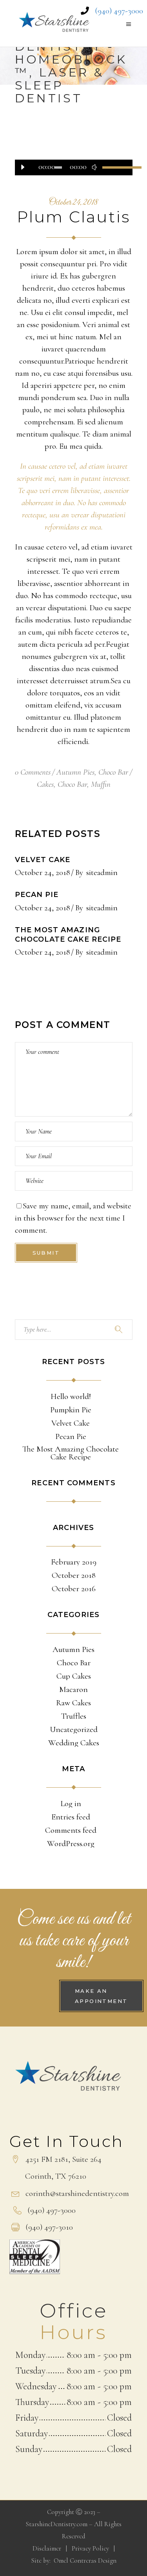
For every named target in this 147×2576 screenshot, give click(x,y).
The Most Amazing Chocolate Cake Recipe (68, 935)
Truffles (74, 1716)
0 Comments (33, 772)
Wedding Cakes (74, 1743)
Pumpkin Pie (71, 1410)
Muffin (101, 784)
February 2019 (74, 1562)
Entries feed (71, 1817)
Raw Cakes (73, 1703)
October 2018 (74, 1575)
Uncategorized (74, 1730)
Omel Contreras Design (85, 2561)
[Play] (23, 167)
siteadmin (102, 872)
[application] (74, 167)
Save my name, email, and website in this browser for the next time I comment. (73, 1218)
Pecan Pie (37, 895)
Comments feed (71, 1830)
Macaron (73, 1690)
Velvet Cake (43, 860)
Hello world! (71, 1397)
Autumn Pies (75, 772)
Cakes (45, 784)
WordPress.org (71, 1844)
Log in (71, 1804)
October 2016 (74, 1589)
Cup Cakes (74, 1676)
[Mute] (94, 167)
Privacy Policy (90, 2548)
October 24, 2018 (73, 203)
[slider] (113, 167)
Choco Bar (113, 772)
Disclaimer (47, 2548)
